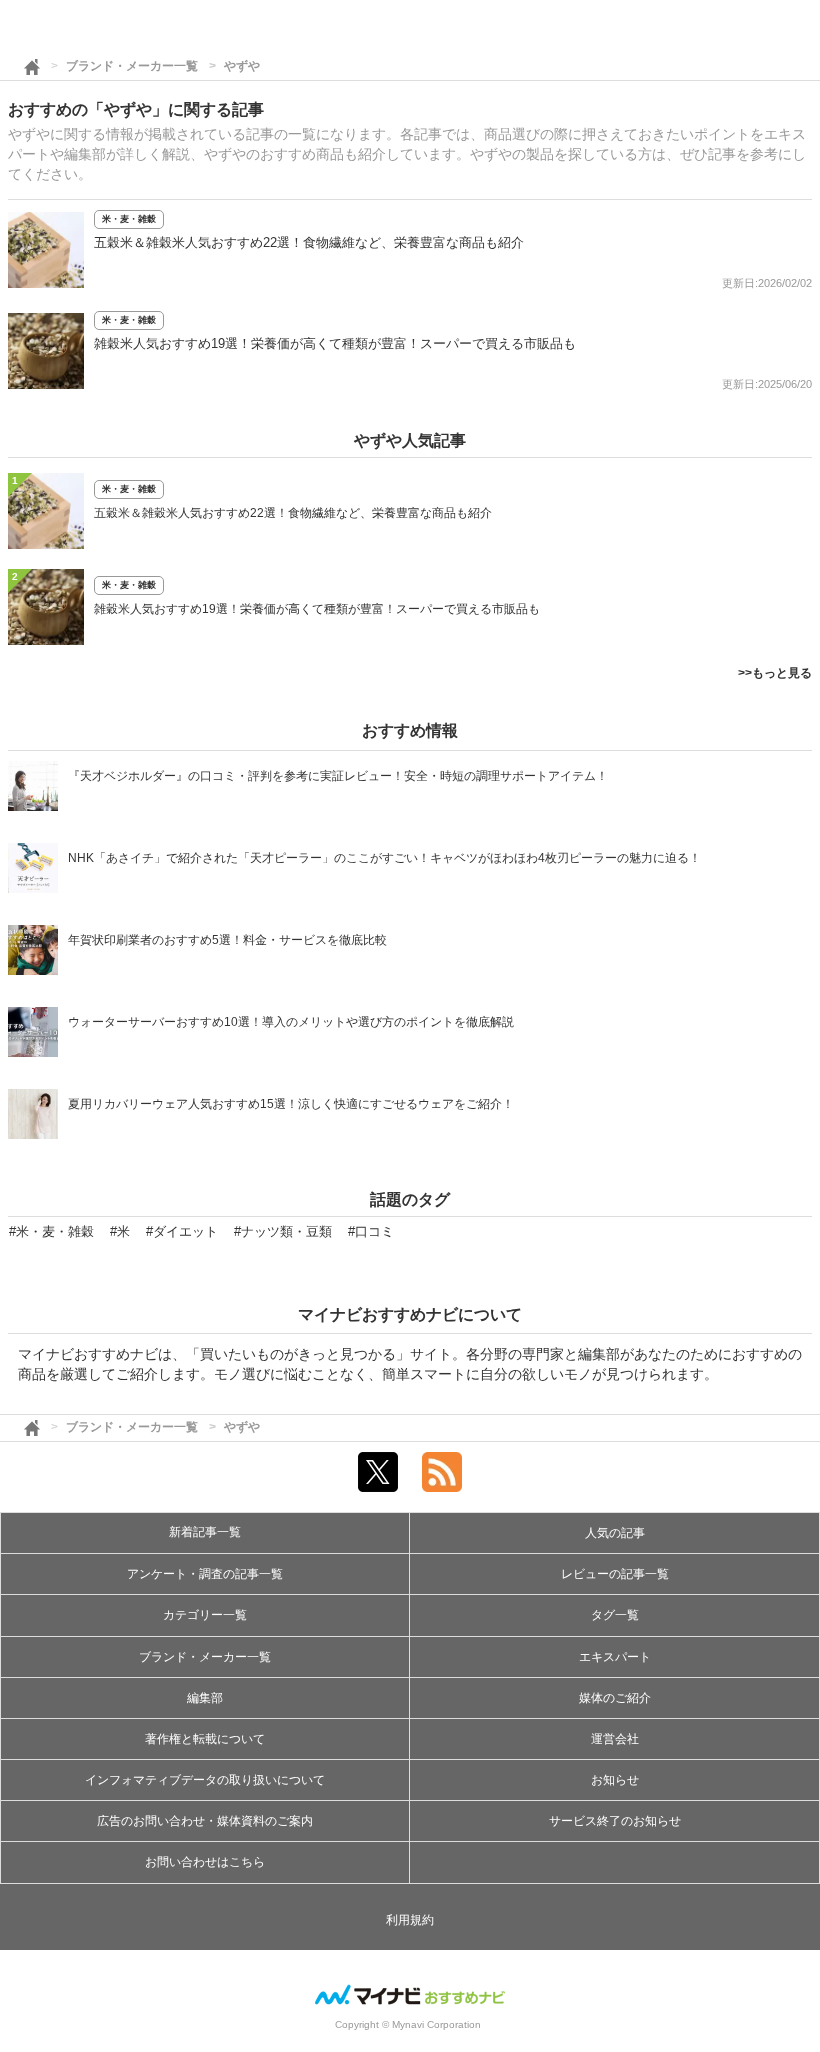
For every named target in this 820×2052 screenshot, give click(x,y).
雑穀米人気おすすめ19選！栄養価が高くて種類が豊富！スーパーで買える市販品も (335, 343)
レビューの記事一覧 (615, 1574)
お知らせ (615, 1780)
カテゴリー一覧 (205, 1615)
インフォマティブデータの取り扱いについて (205, 1780)
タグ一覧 (615, 1615)
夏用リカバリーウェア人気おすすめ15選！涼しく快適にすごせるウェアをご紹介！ (291, 1104)
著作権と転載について (205, 1739)
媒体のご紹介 (615, 1698)
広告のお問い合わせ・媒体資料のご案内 (205, 1821)
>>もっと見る (775, 673)
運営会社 (615, 1739)
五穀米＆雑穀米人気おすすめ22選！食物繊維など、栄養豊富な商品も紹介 (309, 242)
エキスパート (615, 1657)
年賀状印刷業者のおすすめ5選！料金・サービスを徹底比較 (227, 940)
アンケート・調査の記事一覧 (205, 1574)
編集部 (205, 1698)
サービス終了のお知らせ (615, 1821)
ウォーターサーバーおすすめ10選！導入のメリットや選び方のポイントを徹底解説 (291, 1022)
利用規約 (410, 1920)
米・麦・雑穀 (129, 219)
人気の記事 (615, 1533)
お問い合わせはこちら (205, 1862)
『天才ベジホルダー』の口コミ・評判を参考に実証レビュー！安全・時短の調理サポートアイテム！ (338, 776)
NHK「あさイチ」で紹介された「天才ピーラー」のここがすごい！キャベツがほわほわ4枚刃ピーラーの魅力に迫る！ (384, 858)
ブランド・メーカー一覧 (132, 66)
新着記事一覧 (205, 1532)
